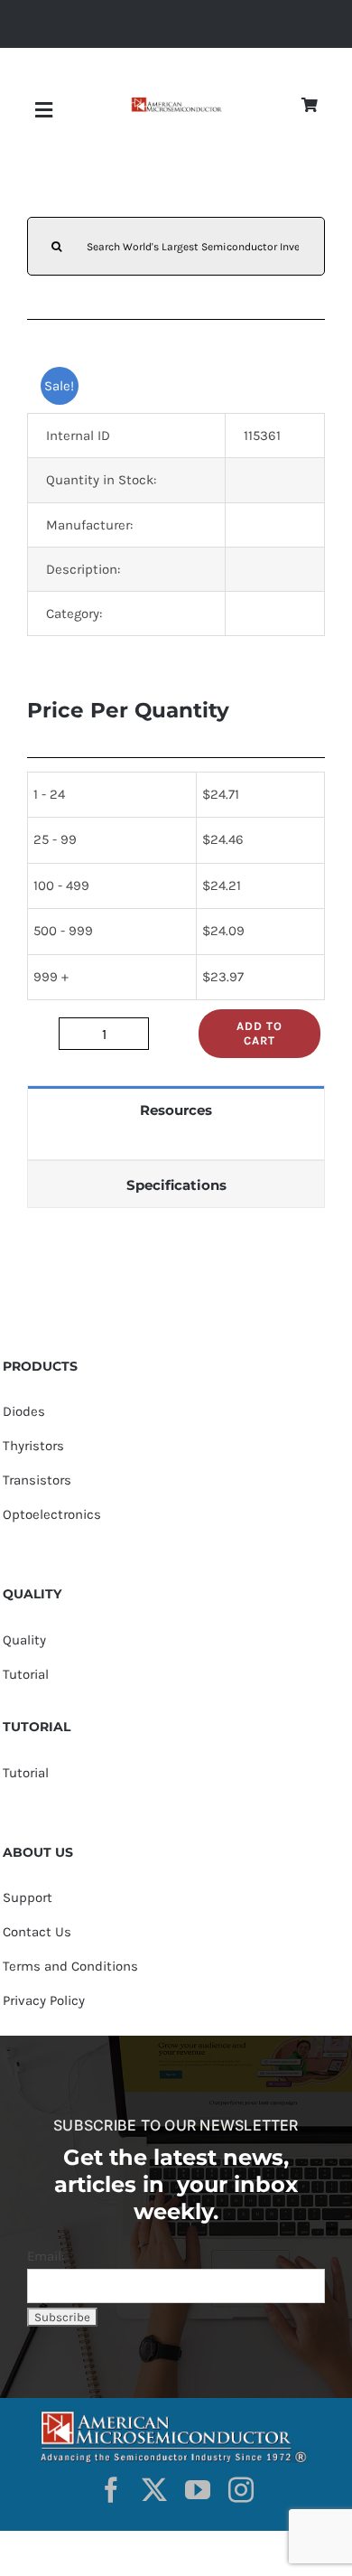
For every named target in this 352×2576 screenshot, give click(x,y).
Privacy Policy (44, 2000)
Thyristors (33, 1446)
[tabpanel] (176, 1146)
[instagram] (241, 2490)
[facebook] (111, 2490)
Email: (46, 2256)
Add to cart (259, 1033)
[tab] (176, 1109)
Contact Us (37, 1932)
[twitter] (154, 2490)
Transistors (37, 1480)
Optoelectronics (52, 1514)
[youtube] (198, 2490)
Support (28, 1897)
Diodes (24, 1411)
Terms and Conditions (70, 1966)
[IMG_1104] (176, 103)
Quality (24, 1640)
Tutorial (26, 1674)
